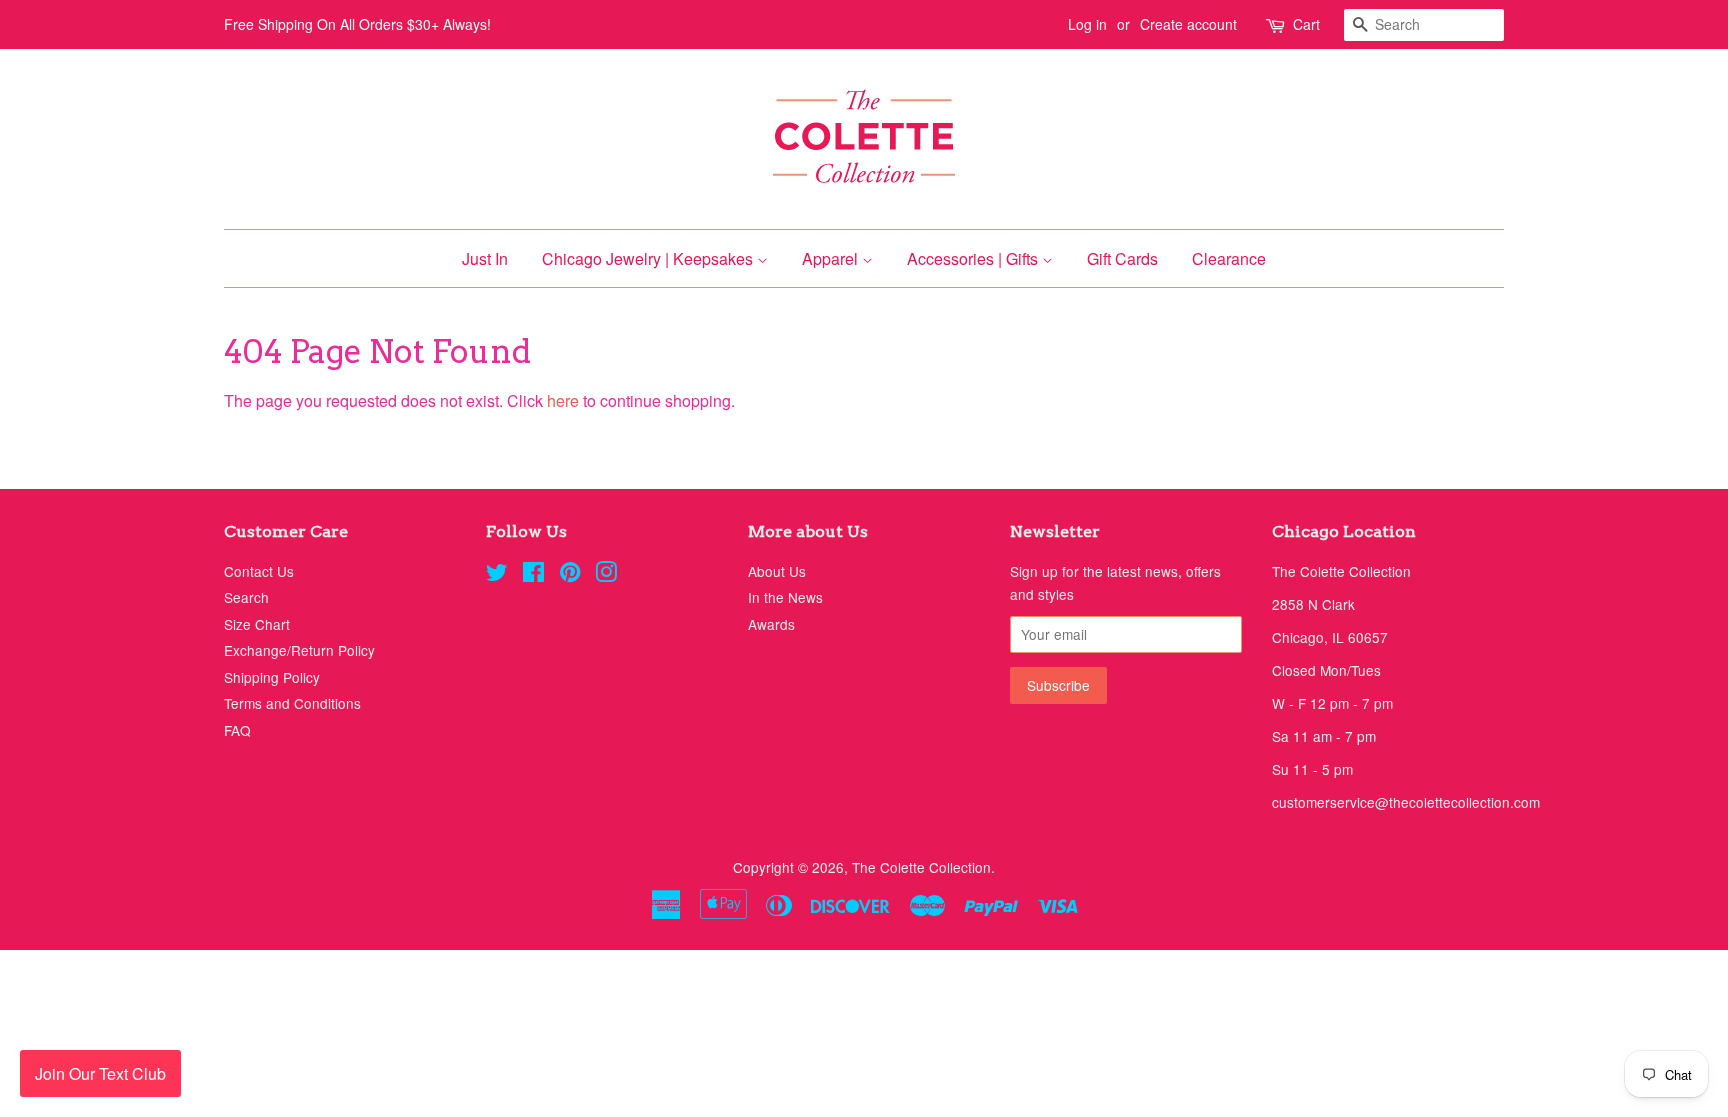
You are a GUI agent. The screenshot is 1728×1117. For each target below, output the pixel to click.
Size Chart (257, 624)
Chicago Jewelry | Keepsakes (649, 258)
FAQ (237, 730)
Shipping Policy (272, 677)
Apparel (832, 258)
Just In (485, 258)
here (563, 400)
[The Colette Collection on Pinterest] (570, 575)
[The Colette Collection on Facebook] (533, 575)
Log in (1087, 24)
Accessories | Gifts (974, 258)
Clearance (1229, 258)
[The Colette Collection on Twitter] (497, 575)
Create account (1188, 24)
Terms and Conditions (292, 703)
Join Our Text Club (100, 1073)
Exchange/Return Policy (299, 650)
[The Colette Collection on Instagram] (606, 575)
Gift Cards (1122, 258)
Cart (1306, 24)
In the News (785, 597)
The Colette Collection (921, 867)
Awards (771, 624)
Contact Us (259, 571)
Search (246, 597)
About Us (777, 571)
